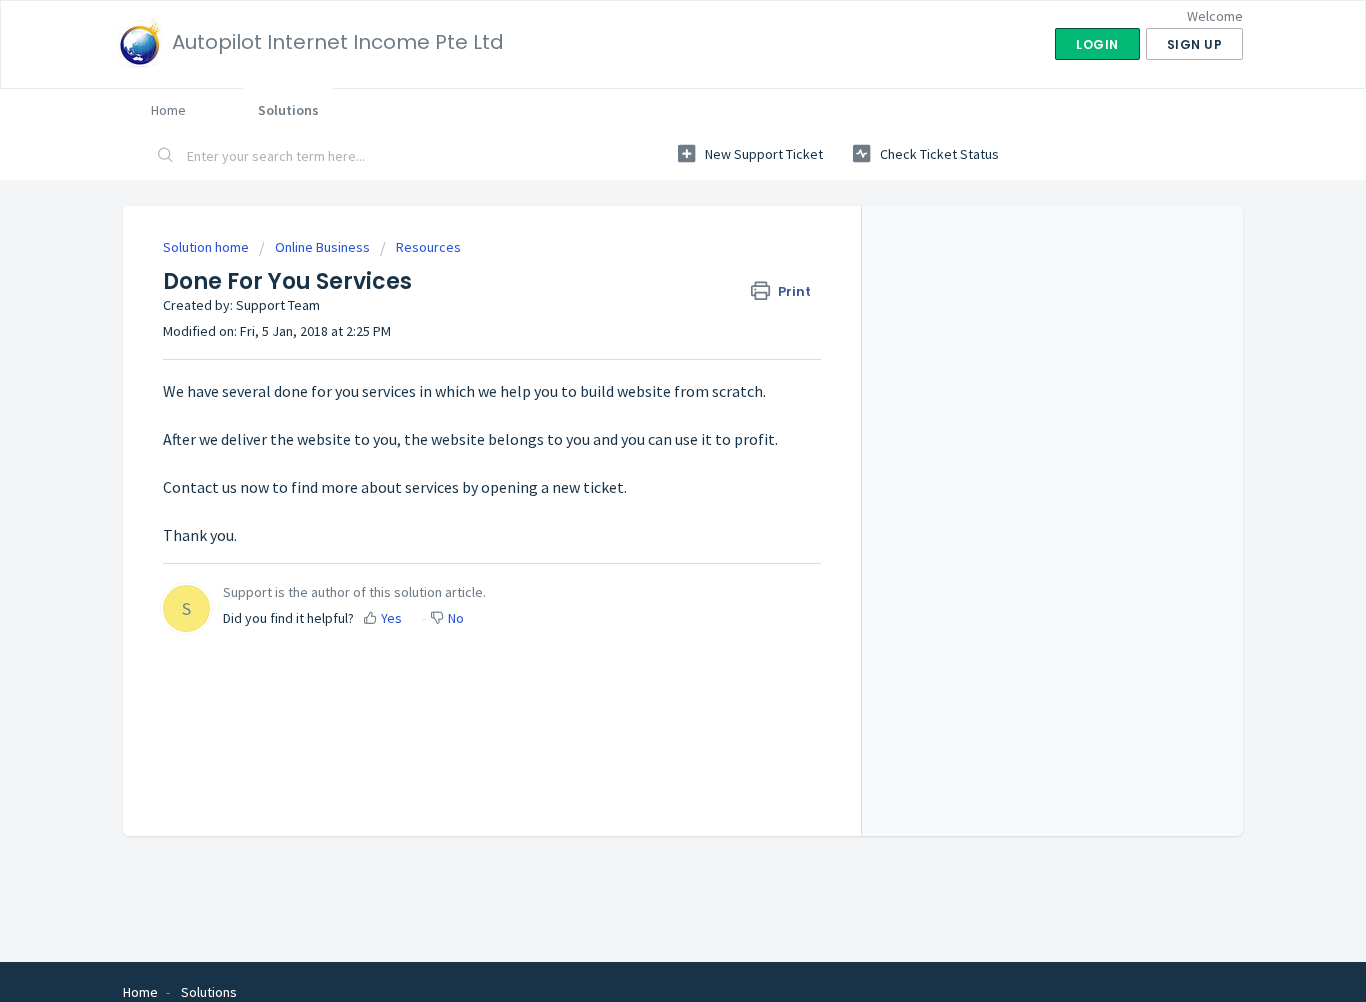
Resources (428, 247)
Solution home (207, 247)
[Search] (166, 157)
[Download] (646, 236)
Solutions (288, 110)
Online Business (322, 247)
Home (168, 110)
